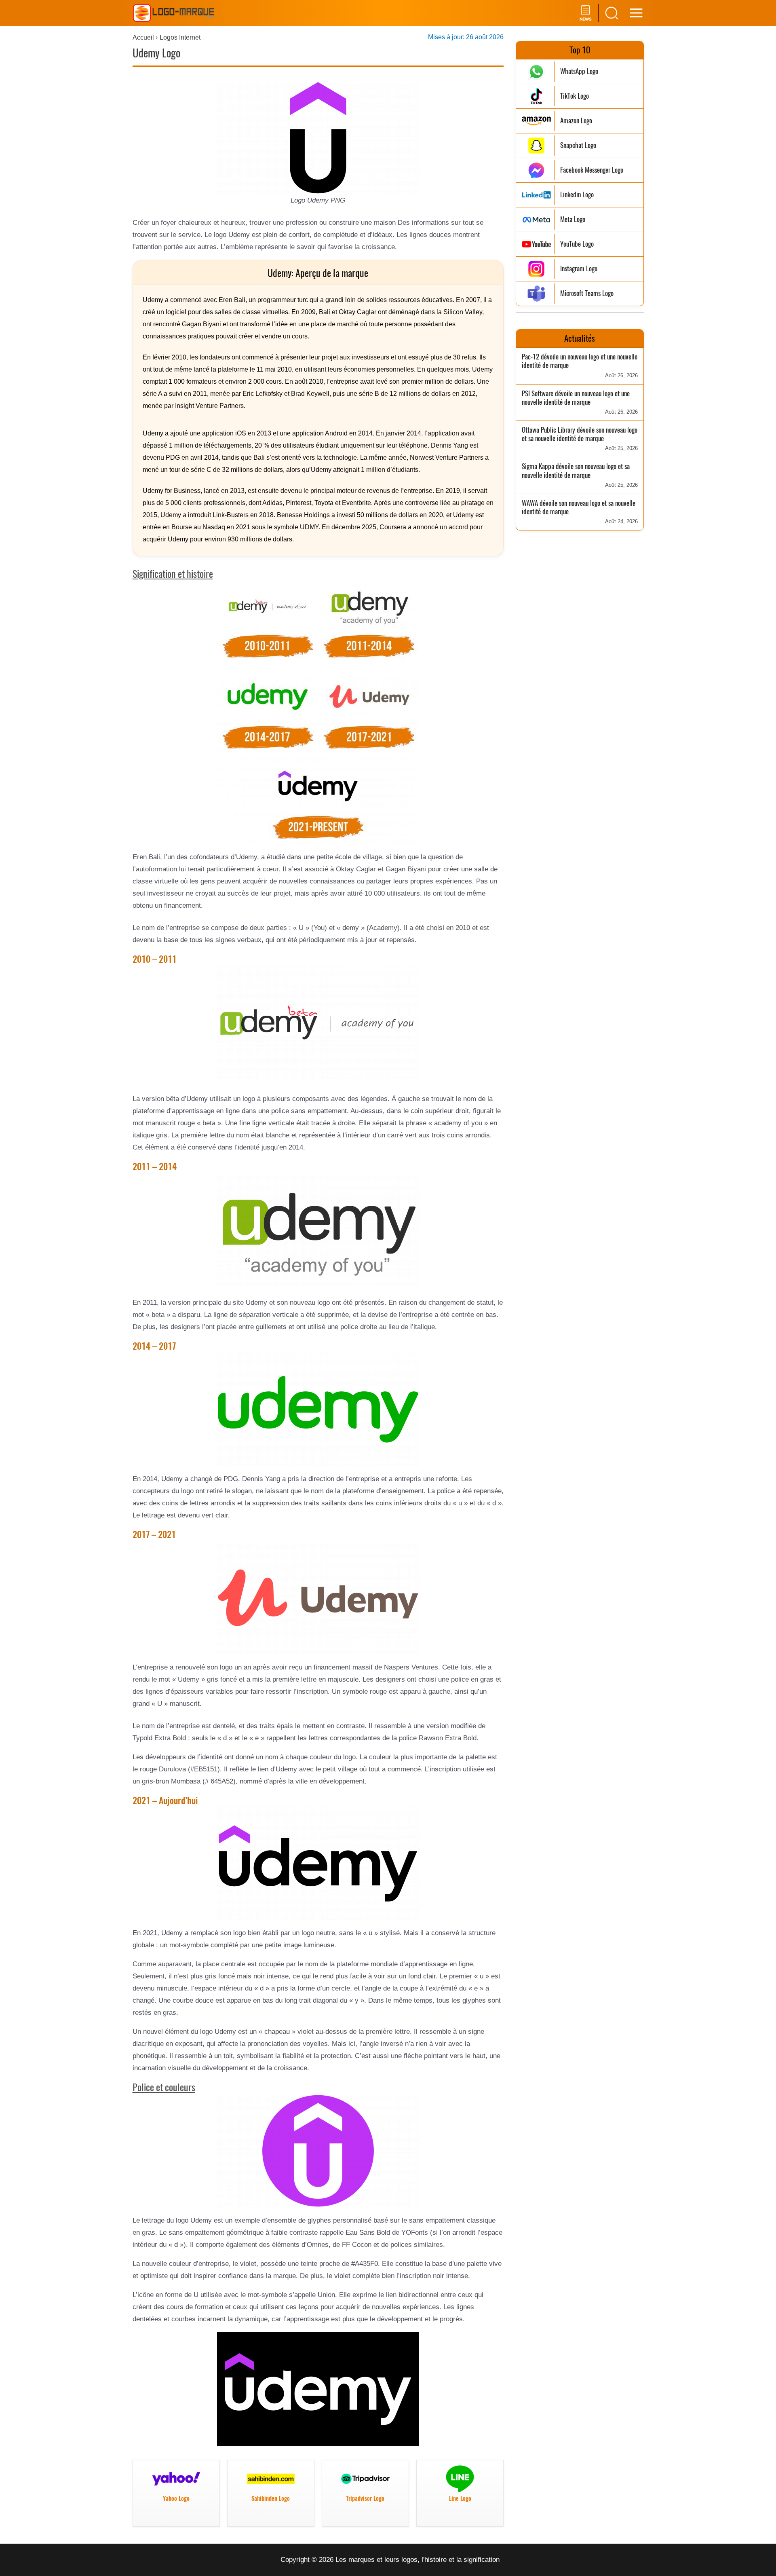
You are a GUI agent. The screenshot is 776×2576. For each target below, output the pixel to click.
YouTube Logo (577, 244)
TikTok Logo (575, 96)
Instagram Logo (579, 269)
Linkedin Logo (577, 195)
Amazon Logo (576, 121)
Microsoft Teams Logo (587, 293)
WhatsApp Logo (579, 71)
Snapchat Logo (578, 145)
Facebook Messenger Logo (592, 170)
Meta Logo (573, 219)
